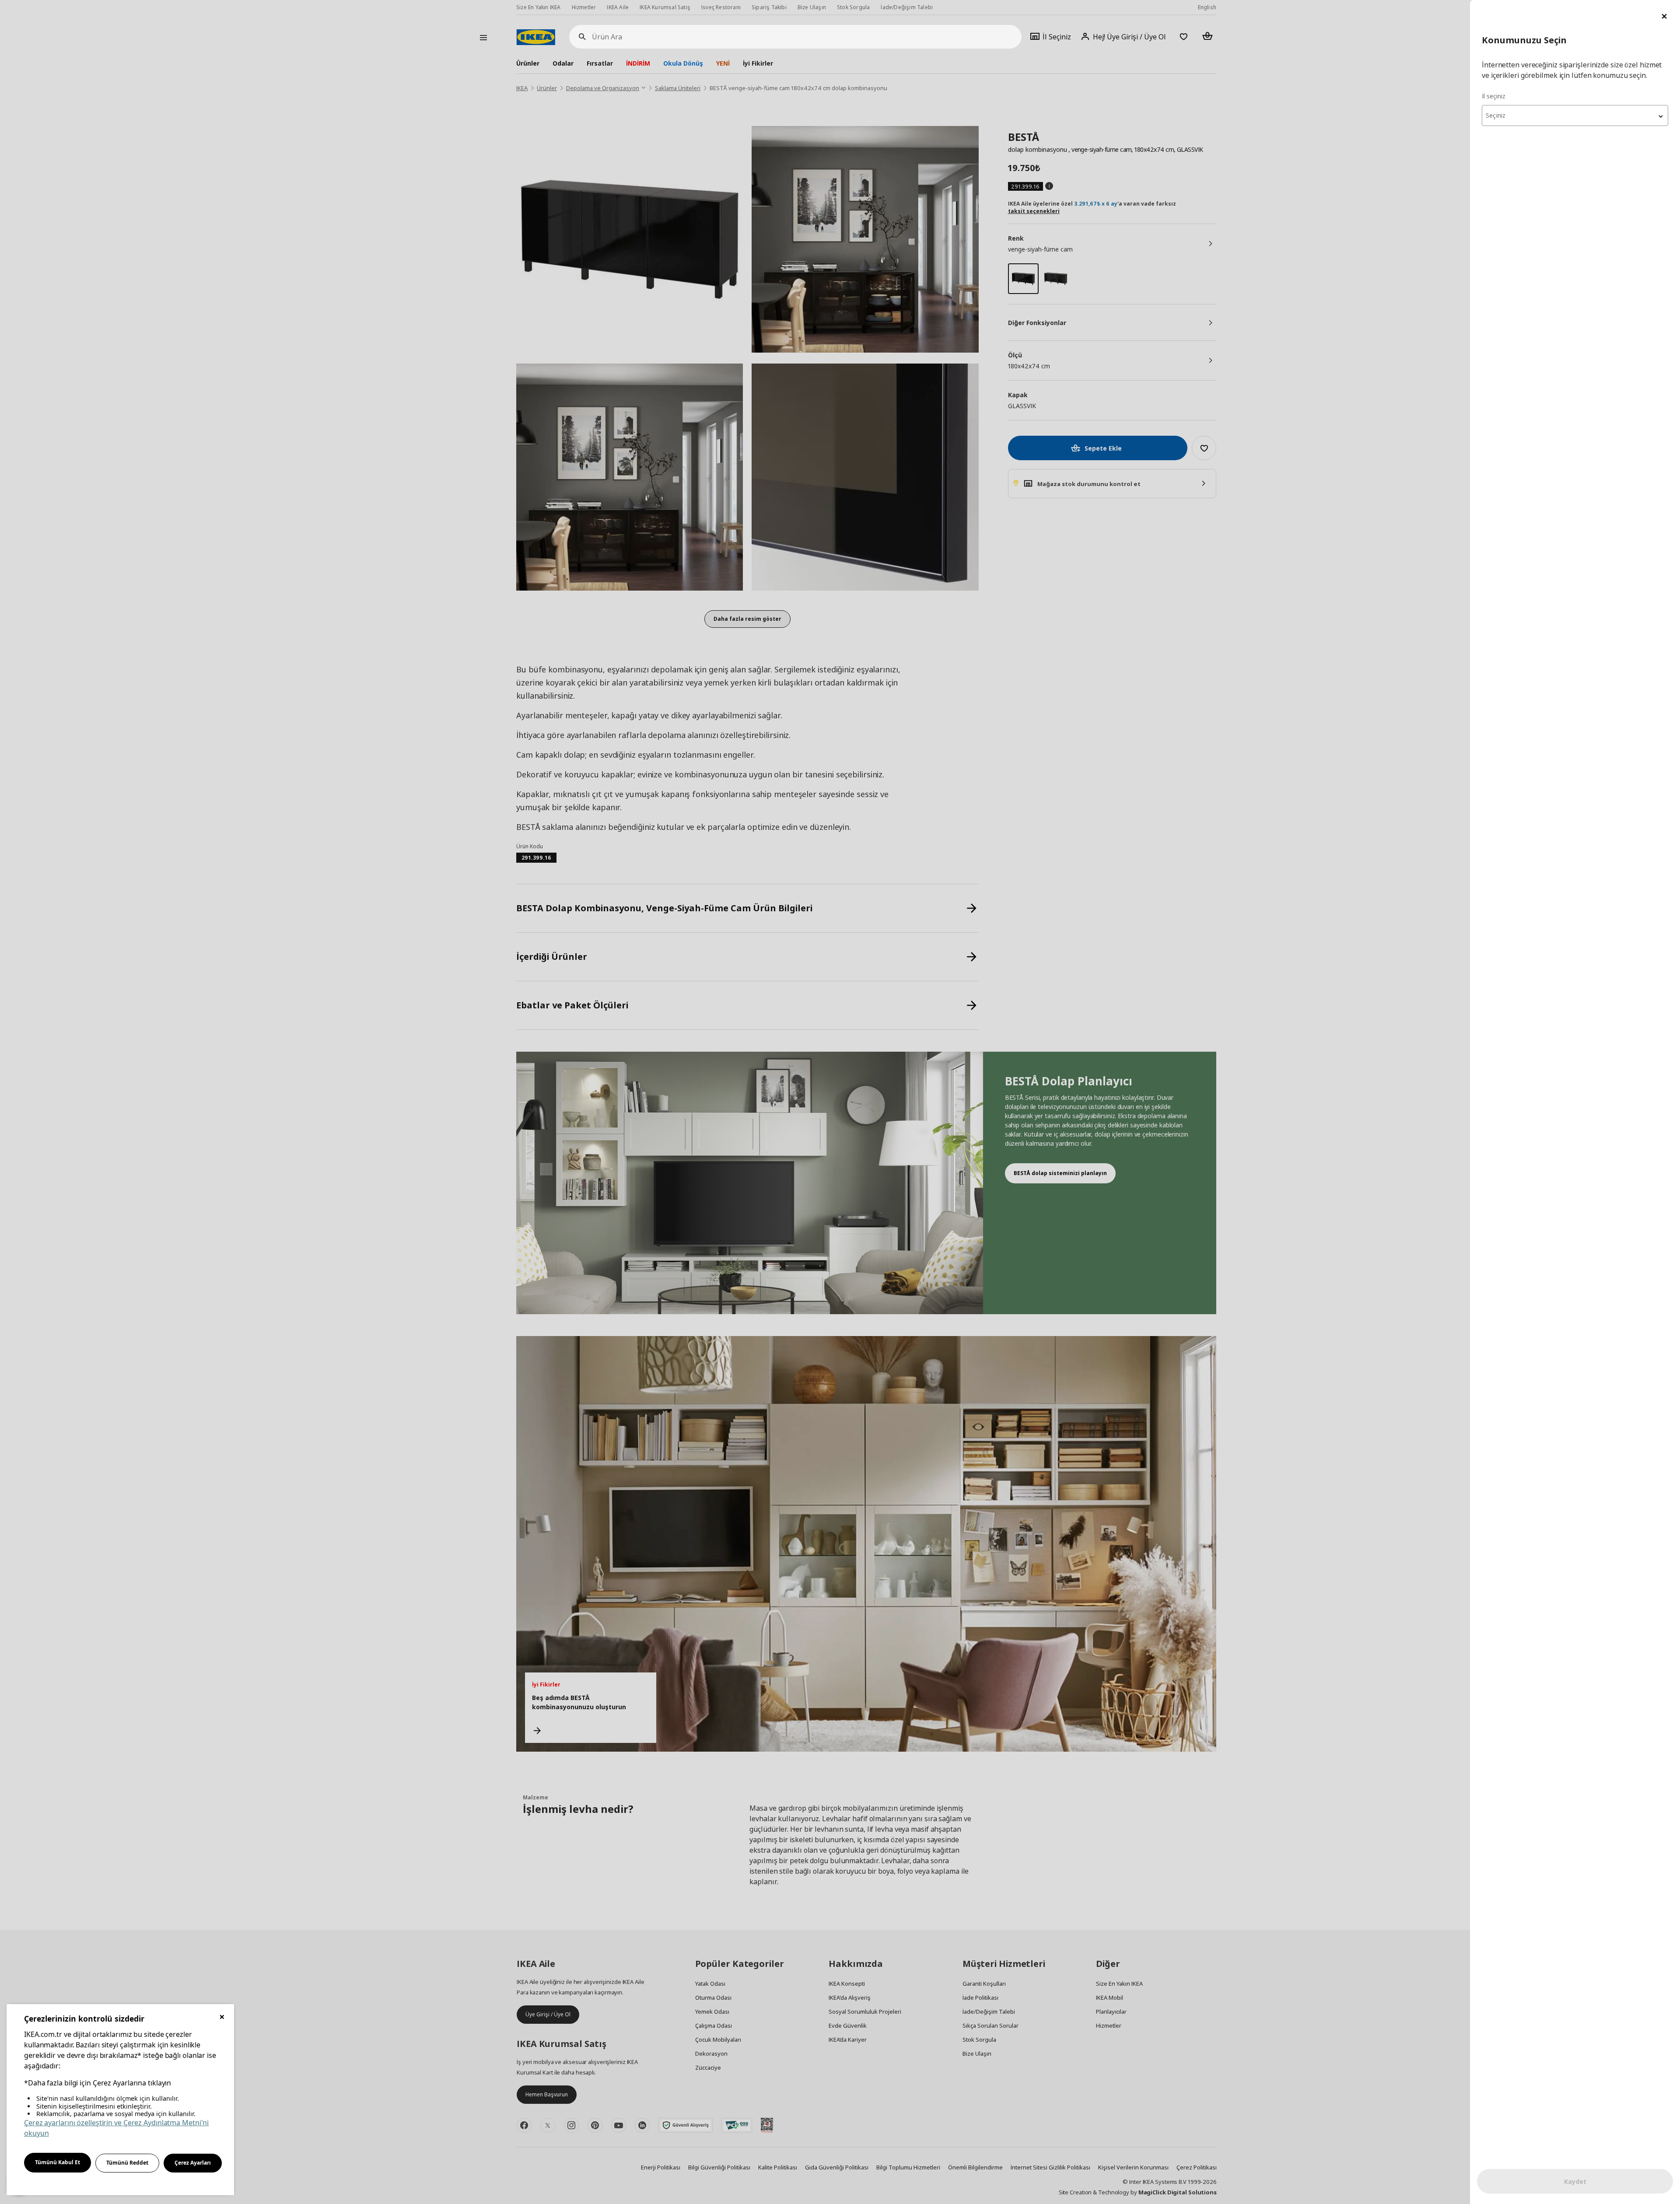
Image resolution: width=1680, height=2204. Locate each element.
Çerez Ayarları (193, 2163)
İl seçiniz (1494, 96)
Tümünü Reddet (127, 2163)
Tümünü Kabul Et (58, 2162)
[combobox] (1575, 115)
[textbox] (1575, 115)
